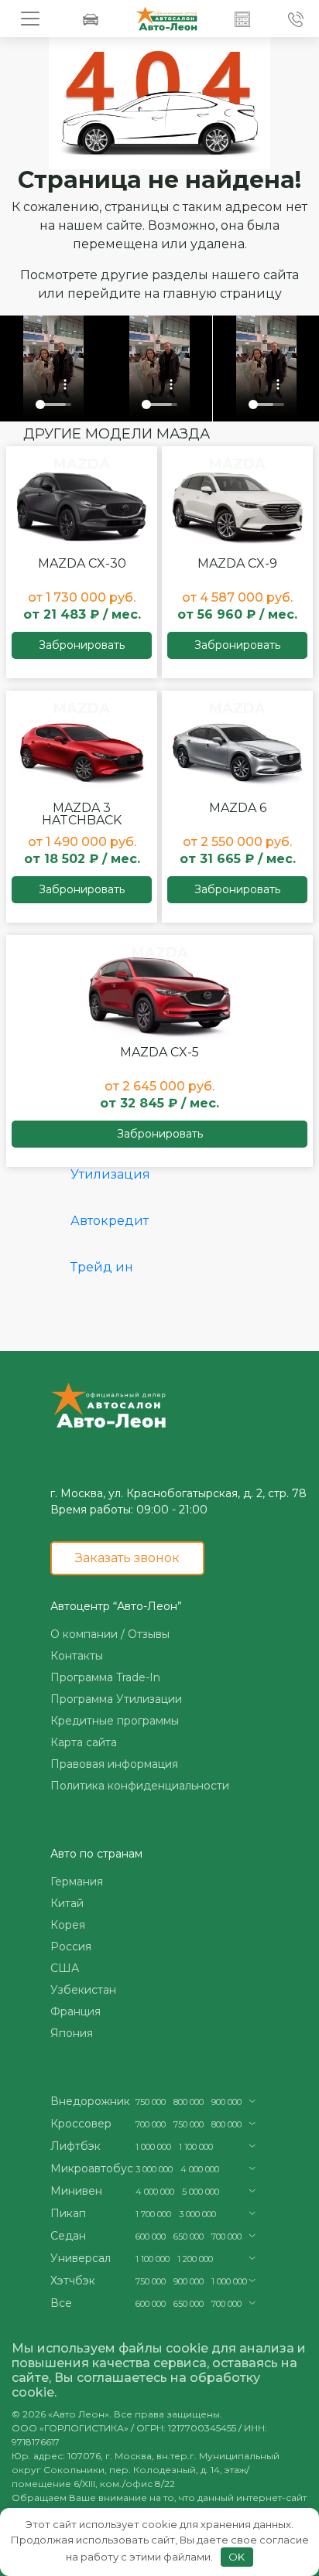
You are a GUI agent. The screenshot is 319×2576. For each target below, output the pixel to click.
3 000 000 (154, 2169)
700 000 (151, 2124)
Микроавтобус (92, 2168)
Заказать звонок (127, 1558)
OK (237, 2557)
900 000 (226, 2102)
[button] (242, 19)
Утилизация (110, 1174)
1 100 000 (196, 2147)
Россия (71, 1947)
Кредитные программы (115, 1721)
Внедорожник (90, 2101)
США (65, 1968)
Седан (68, 2236)
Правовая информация (114, 1764)
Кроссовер (81, 2124)
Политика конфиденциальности (140, 1786)
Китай (67, 1903)
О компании (84, 1634)
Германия (77, 1882)
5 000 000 (201, 2192)
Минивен (76, 2191)
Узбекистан (83, 1990)
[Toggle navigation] (30, 19)
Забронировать (82, 645)
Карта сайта (84, 1742)
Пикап (68, 2213)
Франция (75, 2011)
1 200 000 (195, 2259)
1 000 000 (153, 2147)
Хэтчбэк (73, 2281)
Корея (68, 1925)
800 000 (189, 2102)
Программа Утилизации (116, 1699)
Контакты (77, 1656)
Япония (72, 2033)
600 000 (151, 2237)
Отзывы (149, 1634)
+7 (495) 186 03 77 (102, 1449)
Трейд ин (102, 1267)
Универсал (81, 2258)
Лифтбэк (75, 2146)
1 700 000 (153, 2214)
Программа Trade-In (105, 1677)
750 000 (151, 2102)
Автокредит (110, 1221)
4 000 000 (200, 2169)
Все (61, 2303)
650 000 (189, 2237)
